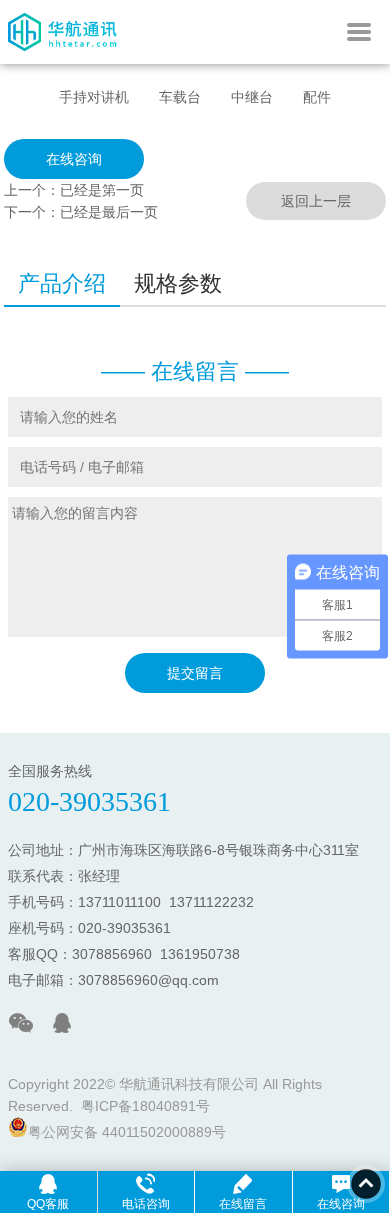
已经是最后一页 (109, 212)
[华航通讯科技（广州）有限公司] (63, 59)
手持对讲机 (94, 97)
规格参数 (178, 283)
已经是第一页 (102, 190)
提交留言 (195, 673)
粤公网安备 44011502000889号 (127, 1132)
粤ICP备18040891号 (145, 1106)
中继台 (252, 97)
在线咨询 (74, 159)
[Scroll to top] (366, 1184)
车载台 (180, 97)
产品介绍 (62, 283)
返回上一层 (316, 201)
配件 (317, 97)
